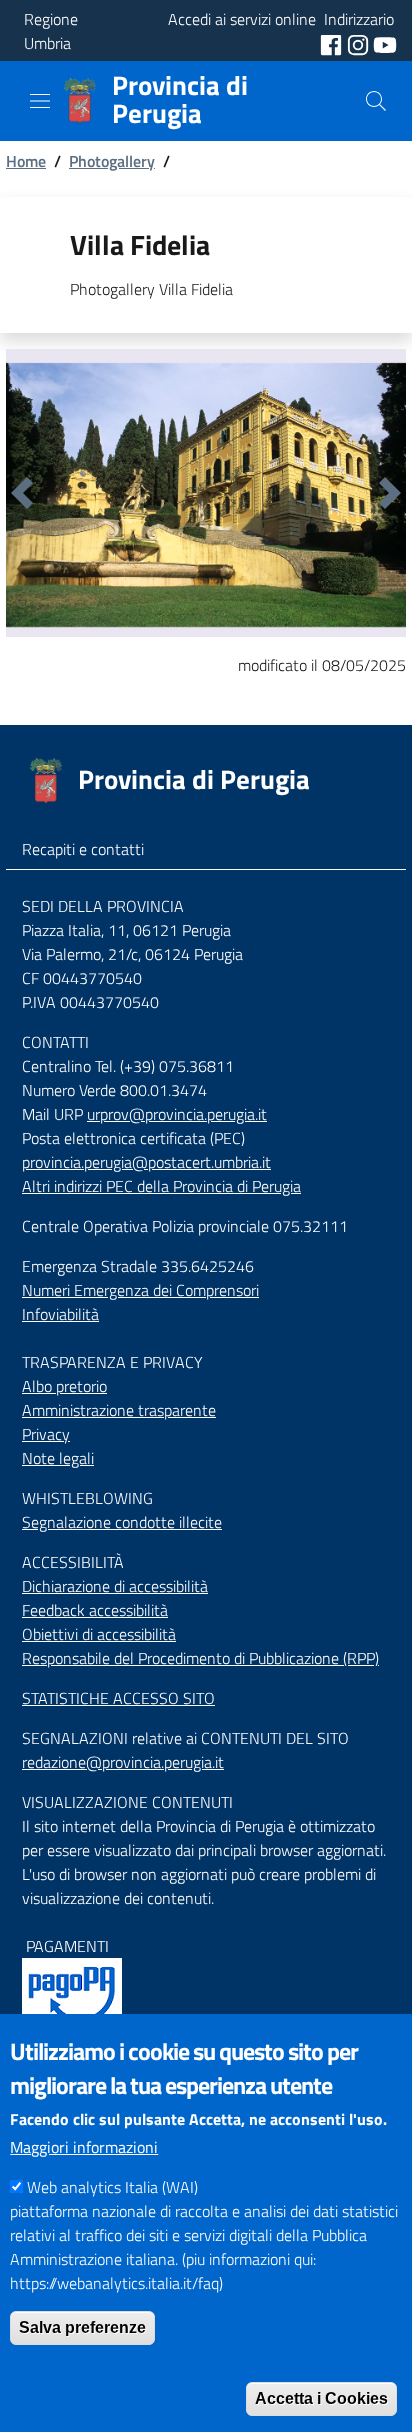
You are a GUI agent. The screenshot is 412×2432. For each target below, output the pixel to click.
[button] (22, 493)
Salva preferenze (82, 2327)
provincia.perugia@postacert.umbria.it (146, 1162)
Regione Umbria (51, 31)
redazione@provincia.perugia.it (123, 1762)
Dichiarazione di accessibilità (115, 1586)
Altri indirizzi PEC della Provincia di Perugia (161, 1186)
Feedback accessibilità (95, 1610)
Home (26, 161)
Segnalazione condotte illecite (122, 1522)
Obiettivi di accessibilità (99, 1634)
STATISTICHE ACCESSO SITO (118, 1698)
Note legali (58, 1458)
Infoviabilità (60, 1314)
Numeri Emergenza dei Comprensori (140, 1290)
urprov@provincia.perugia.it (177, 1114)
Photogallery (112, 161)
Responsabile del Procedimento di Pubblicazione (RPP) (200, 1658)
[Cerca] (376, 101)
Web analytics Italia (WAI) (112, 2187)
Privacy (46, 1434)
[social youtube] (385, 43)
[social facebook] (333, 43)
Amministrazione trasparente (119, 1410)
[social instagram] (360, 43)
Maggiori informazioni (84, 2147)
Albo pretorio (64, 1386)
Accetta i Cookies (321, 2398)
